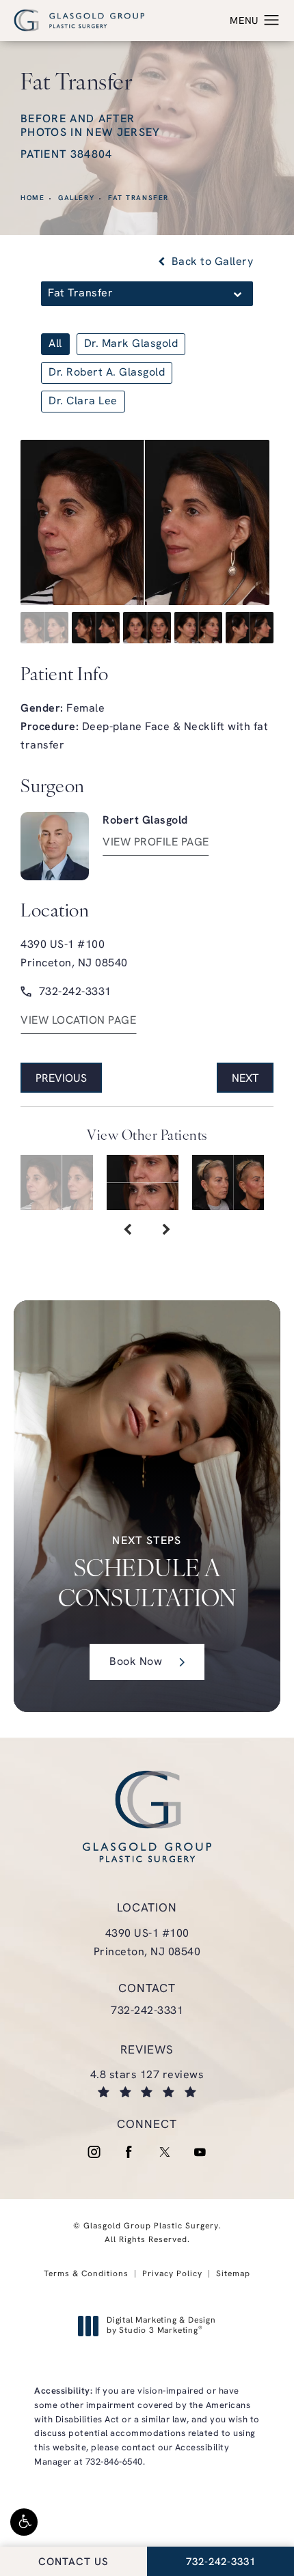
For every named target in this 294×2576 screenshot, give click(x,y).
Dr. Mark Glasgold (131, 344)
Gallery (76, 198)
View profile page (156, 843)
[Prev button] (128, 1231)
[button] (24, 2522)
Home (32, 198)
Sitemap (233, 2274)
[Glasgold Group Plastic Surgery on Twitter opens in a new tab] (165, 2152)
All (55, 344)
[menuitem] (94, 2152)
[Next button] (166, 1231)
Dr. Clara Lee (83, 402)
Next (245, 1079)
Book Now (136, 1662)
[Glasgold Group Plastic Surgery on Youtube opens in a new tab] (200, 2152)
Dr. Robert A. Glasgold (107, 373)
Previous (61, 1079)
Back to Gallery (211, 262)
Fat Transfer (138, 198)
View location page (78, 1021)
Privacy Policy (172, 2274)
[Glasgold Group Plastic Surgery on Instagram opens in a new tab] (94, 2152)
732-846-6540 (114, 2462)
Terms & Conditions (86, 2274)
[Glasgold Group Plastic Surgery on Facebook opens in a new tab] (129, 2152)
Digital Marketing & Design (161, 2327)
